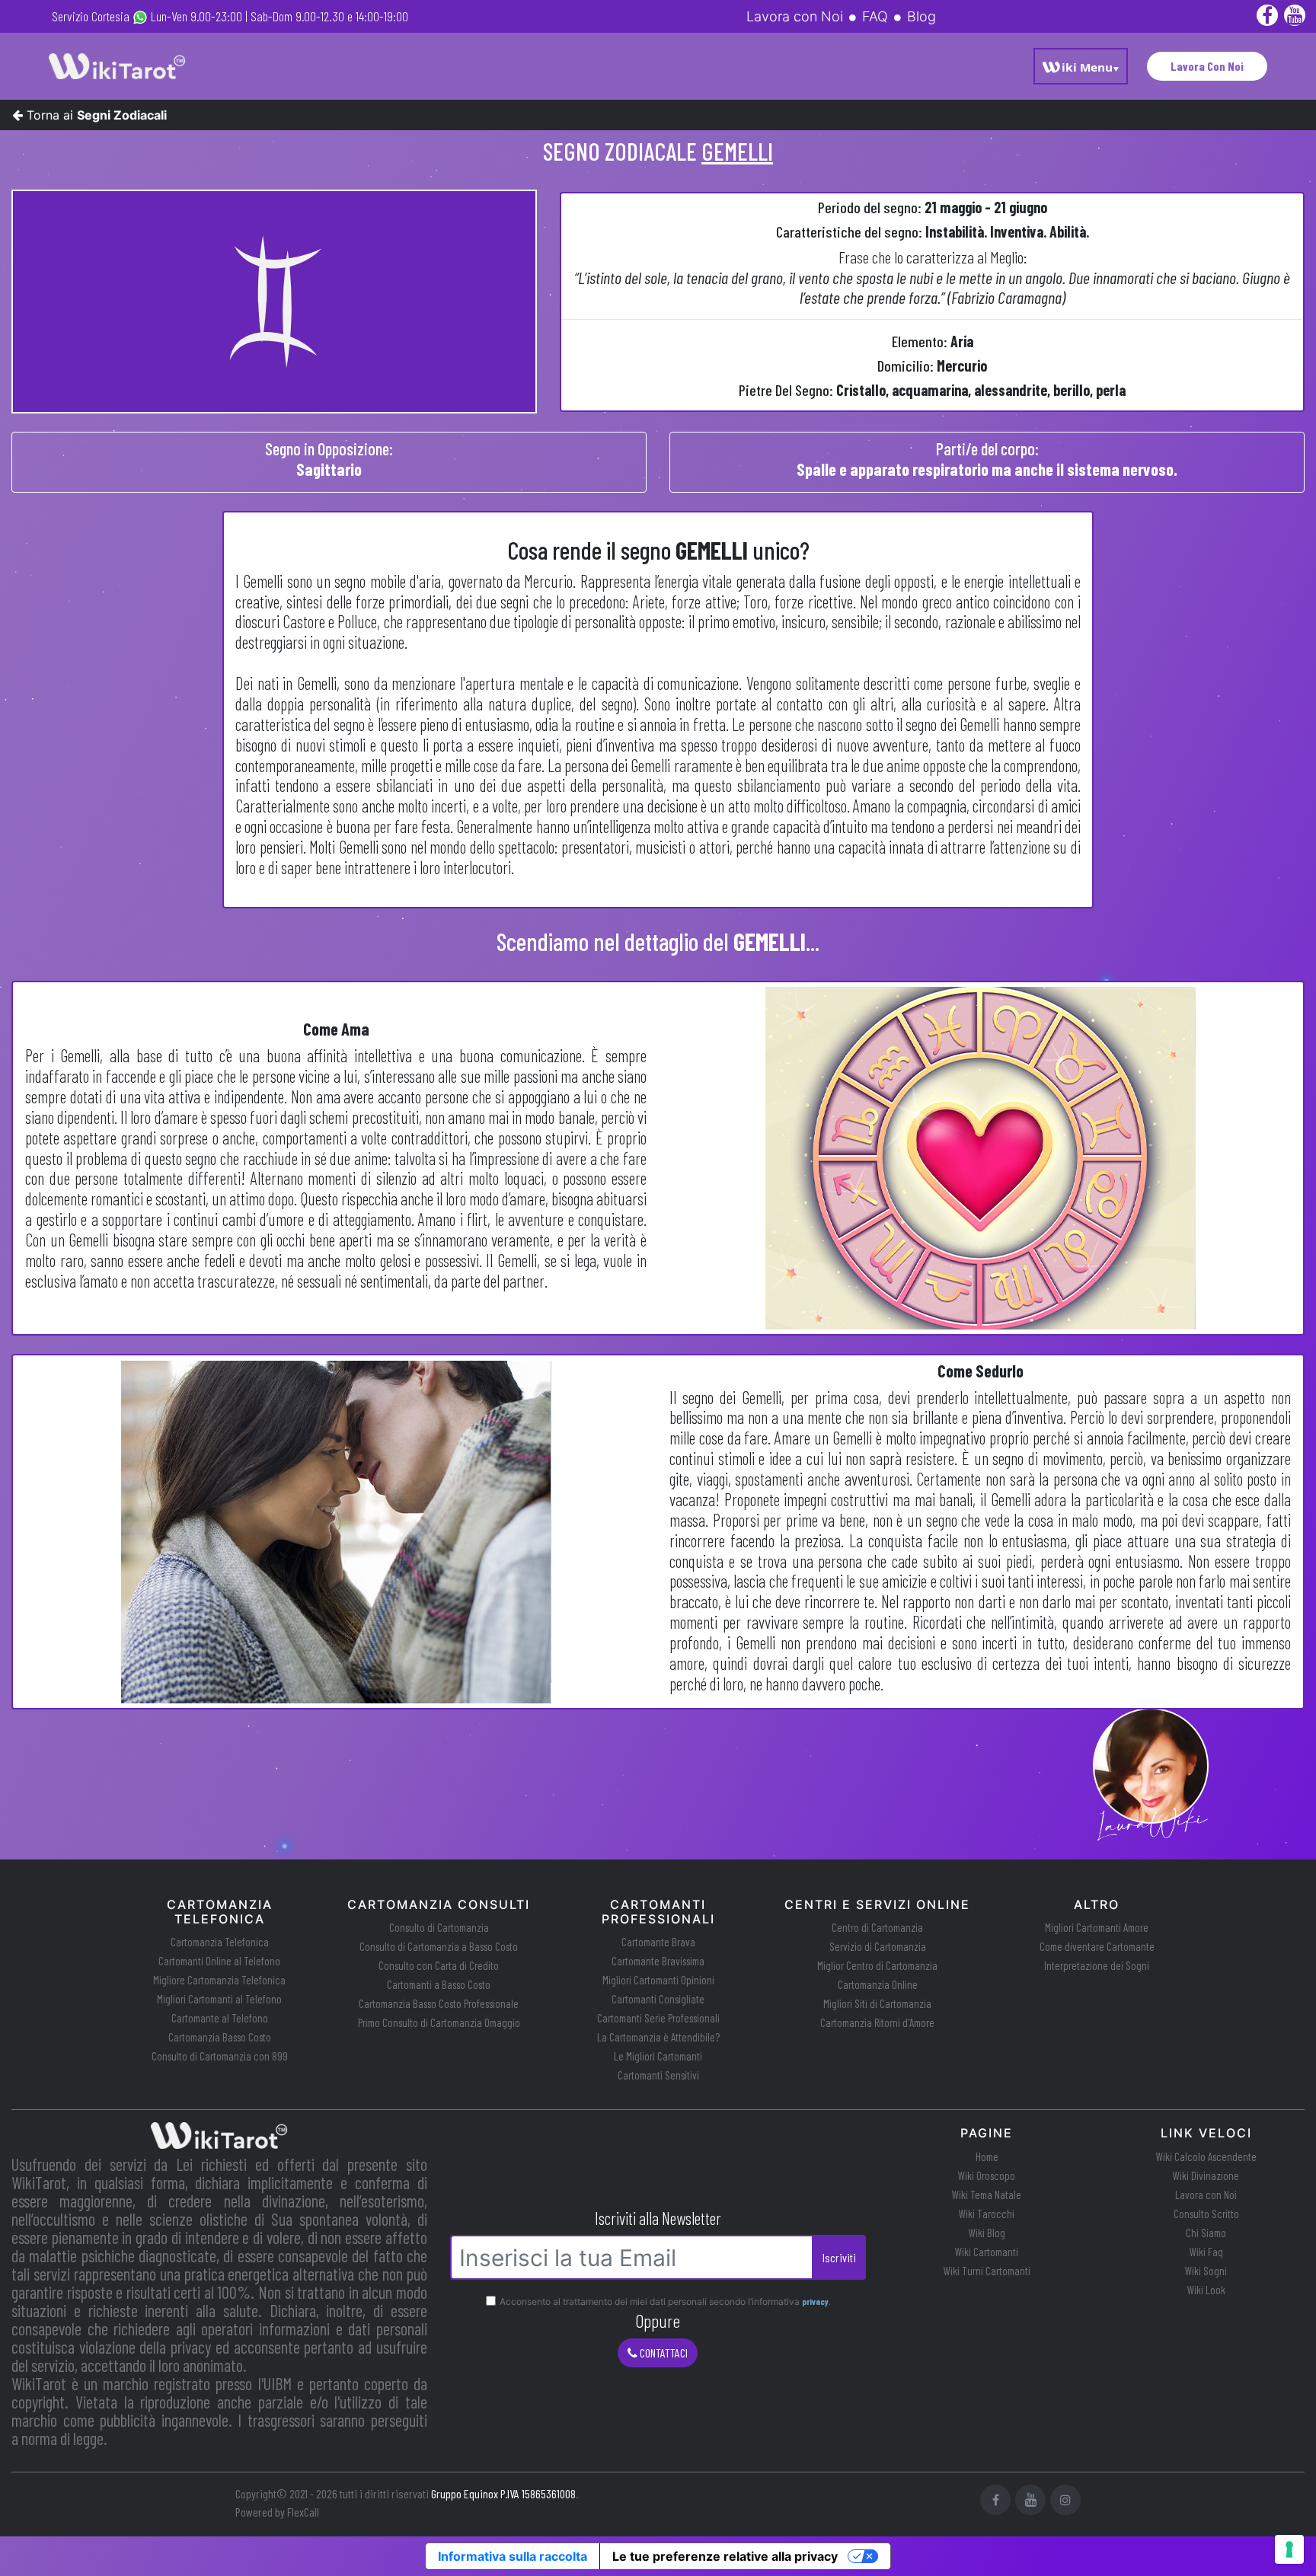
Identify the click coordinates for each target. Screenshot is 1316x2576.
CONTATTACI (663, 2353)
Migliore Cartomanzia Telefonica (219, 1980)
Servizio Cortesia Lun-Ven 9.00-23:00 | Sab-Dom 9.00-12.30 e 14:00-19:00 (230, 16)
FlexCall (303, 2512)
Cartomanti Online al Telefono (219, 1961)
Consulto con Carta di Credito (439, 1965)
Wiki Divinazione (1206, 2175)
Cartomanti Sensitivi (658, 2075)
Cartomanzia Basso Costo (220, 2037)
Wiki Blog (987, 2233)
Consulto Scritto (1206, 2214)
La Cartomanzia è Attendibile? (658, 2037)
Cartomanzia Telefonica (220, 1942)
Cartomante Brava (658, 1942)
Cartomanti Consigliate (658, 1999)
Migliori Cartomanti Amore (1097, 1927)
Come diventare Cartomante (1097, 1946)
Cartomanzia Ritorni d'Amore (877, 2022)
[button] (1081, 66)
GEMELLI (737, 151)
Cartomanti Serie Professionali (658, 2018)
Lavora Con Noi (1207, 66)
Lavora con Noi (1206, 2195)
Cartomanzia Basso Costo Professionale (439, 2003)
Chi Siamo (1206, 2233)
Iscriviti (839, 2257)
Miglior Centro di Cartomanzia (877, 1965)
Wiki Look (1206, 2290)
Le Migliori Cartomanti (658, 2056)
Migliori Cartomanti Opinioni (658, 1980)
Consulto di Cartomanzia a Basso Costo (439, 1946)
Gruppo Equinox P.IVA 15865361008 (503, 2493)
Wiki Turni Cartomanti (987, 2271)
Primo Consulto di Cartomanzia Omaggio (439, 2022)
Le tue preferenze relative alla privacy (725, 2556)
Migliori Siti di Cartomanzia (877, 2003)
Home (987, 2156)
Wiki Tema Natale (987, 2195)
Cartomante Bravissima (658, 1961)
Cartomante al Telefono (220, 2018)
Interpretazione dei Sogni (1097, 1965)
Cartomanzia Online (878, 1984)
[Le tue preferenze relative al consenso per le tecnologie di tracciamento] (1289, 2549)
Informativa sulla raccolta (513, 2556)
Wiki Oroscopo (987, 2175)
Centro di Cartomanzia (877, 1927)
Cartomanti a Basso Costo (439, 1984)
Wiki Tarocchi (987, 2214)
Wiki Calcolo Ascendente (1206, 2156)
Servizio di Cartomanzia (878, 1946)
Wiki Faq (1206, 2252)
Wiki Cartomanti (987, 2252)
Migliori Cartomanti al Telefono (219, 1999)
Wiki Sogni (1206, 2271)
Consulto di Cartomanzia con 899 (220, 2056)
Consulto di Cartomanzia (439, 1927)
